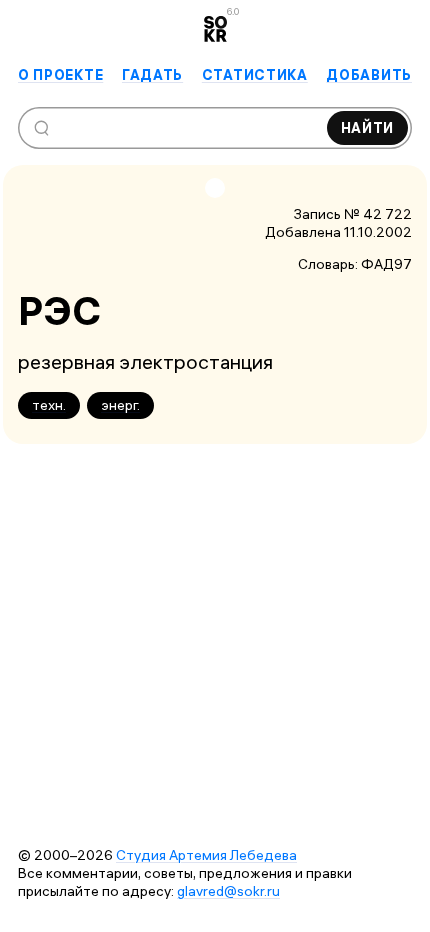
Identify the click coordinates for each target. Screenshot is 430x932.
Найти (368, 128)
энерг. (120, 405)
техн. (49, 405)
